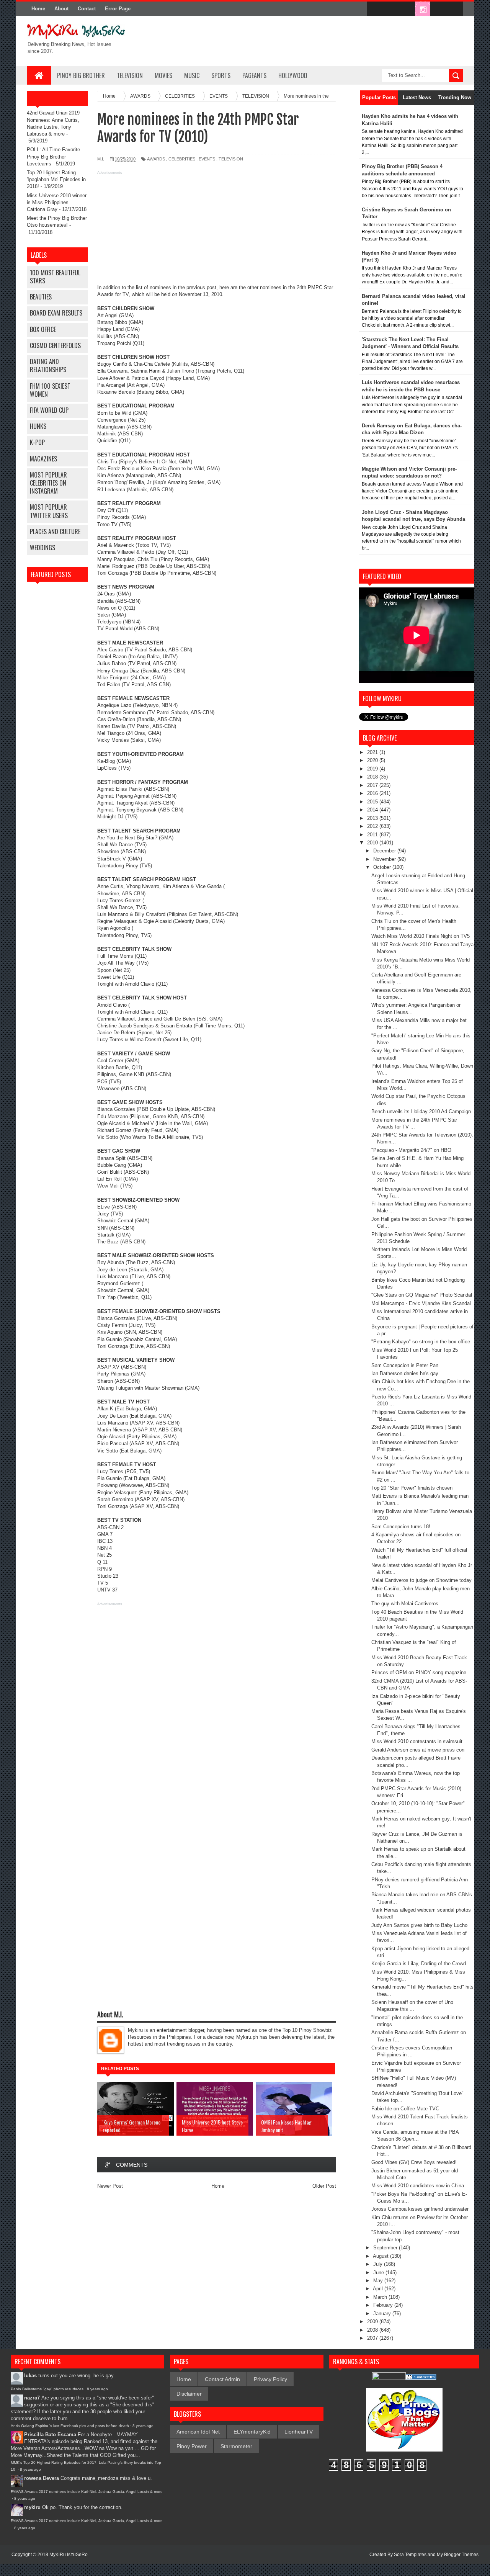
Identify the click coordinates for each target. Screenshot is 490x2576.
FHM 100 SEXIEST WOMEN (50, 390)
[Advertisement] (217, 231)
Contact (87, 9)
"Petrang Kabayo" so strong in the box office (421, 1342)
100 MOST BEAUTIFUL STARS (55, 277)
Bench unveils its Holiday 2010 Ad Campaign (421, 1111)
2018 (373, 777)
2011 (373, 835)
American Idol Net (198, 2432)
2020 (373, 760)
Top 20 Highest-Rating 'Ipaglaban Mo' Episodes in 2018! (56, 179)
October (383, 867)
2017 (373, 785)
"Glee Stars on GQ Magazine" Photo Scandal (422, 1295)
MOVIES (163, 75)
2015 (373, 802)
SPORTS (221, 75)
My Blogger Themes (458, 2555)
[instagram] (423, 9)
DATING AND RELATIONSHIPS (48, 366)
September (386, 2248)
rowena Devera (42, 2478)
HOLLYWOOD (293, 75)
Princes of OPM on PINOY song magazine (419, 1672)
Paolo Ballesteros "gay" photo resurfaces (47, 2389)
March (381, 2297)
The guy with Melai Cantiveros (405, 1604)
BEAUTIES (41, 297)
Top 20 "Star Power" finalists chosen (412, 1488)
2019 (373, 769)
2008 (373, 2330)
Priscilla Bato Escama (50, 2435)
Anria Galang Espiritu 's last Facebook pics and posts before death (70, 2426)
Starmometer (236, 2446)
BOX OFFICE (43, 329)
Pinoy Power (192, 2446)
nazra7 (32, 2398)
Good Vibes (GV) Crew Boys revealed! (414, 2162)
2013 (373, 818)
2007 (373, 2338)
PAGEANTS (254, 75)
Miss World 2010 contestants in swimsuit (417, 1741)
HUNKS (38, 426)
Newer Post (110, 2186)
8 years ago (97, 2389)
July (379, 2264)
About (61, 9)
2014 (373, 810)
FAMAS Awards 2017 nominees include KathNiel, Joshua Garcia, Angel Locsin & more (87, 2492)
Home (38, 9)
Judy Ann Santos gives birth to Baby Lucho (419, 1925)
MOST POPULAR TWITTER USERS (49, 511)
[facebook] (374, 9)
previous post (201, 287)
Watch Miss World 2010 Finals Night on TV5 (421, 936)
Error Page (118, 9)
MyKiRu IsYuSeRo (69, 2555)
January (383, 2313)
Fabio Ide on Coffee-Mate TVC (405, 2109)
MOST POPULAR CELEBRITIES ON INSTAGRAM (48, 483)
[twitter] (390, 9)
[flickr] (407, 9)
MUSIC (192, 75)
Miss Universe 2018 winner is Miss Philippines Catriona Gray (57, 202)
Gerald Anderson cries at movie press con (418, 1750)
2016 (373, 793)
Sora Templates (410, 2555)
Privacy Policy (270, 2379)
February (384, 2305)
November (385, 859)
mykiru (32, 2507)
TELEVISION (130, 75)
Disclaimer (189, 2394)
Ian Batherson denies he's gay (405, 1373)
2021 (373, 752)
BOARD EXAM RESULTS (56, 313)
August (381, 2256)
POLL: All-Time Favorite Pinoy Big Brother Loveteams (53, 156)
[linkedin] (439, 9)
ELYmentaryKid (252, 2432)
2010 (373, 843)
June (379, 2273)
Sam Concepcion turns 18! (401, 1527)
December (385, 851)
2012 (373, 826)
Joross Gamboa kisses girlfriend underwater (420, 2209)
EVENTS (207, 159)
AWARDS (156, 159)
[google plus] (455, 9)
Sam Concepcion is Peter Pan (405, 1365)
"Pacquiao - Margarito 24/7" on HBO (411, 1150)
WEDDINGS (42, 548)
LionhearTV (299, 2432)
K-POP (37, 442)
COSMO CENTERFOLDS (55, 345)
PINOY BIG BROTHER (81, 75)
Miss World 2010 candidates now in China (418, 2186)
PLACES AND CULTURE (55, 532)
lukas (30, 2376)
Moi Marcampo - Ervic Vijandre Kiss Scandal (421, 1303)
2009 (373, 2322)
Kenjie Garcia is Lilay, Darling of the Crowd (419, 1963)
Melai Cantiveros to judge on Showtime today (421, 1580)
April (379, 2289)
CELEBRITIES (182, 159)
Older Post (324, 2186)
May (379, 2281)
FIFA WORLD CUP (49, 410)
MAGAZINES (43, 459)
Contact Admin (222, 2379)
